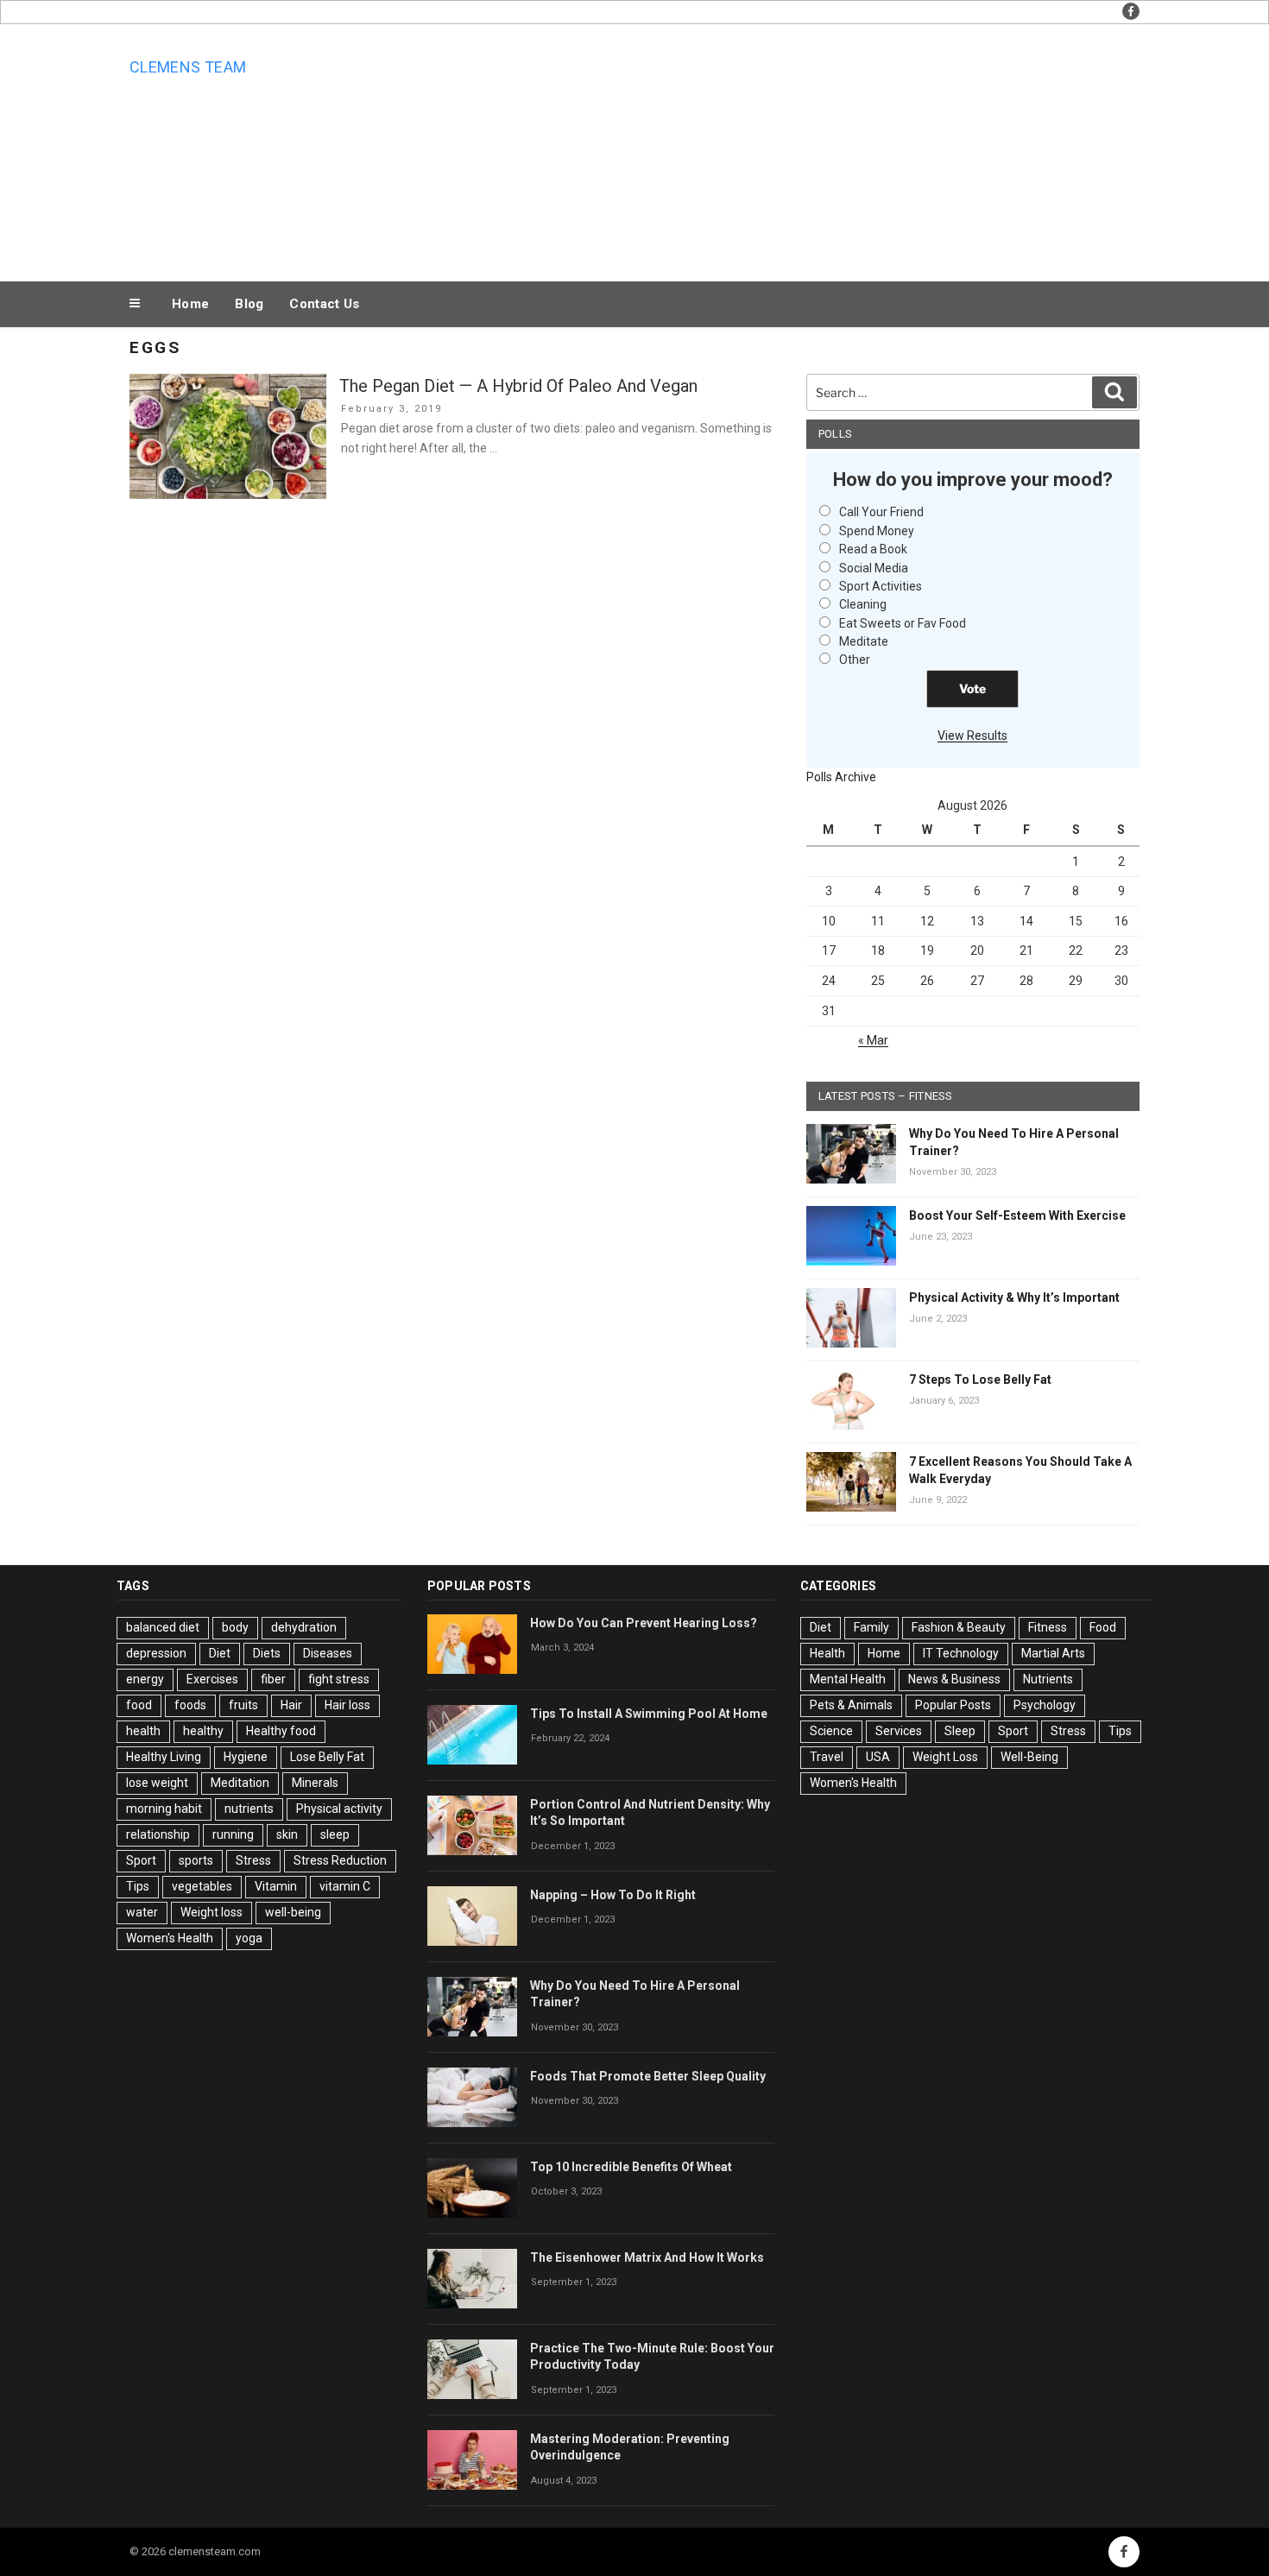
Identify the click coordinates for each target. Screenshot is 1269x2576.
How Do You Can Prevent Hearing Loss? (644, 1623)
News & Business (954, 1679)
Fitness (1048, 1627)
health (143, 1731)
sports (196, 1860)
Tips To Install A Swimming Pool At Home (649, 1714)
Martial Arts (1053, 1653)
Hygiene (246, 1757)
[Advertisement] (808, 148)
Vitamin (276, 1886)
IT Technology (961, 1653)
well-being (293, 1912)
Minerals (315, 1783)
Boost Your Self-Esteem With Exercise (1017, 1215)
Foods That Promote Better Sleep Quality (648, 2076)
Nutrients (1048, 1679)
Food (1103, 1627)
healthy (203, 1731)
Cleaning (863, 604)
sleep (335, 1834)
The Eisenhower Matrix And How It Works (647, 2257)
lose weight (157, 1783)
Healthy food (281, 1731)
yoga (249, 1938)
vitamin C (345, 1886)
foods (190, 1705)
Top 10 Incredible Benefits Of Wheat (631, 2167)
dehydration (304, 1627)
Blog (249, 304)
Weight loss (211, 1912)
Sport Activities (881, 586)
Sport (141, 1860)
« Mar (873, 1040)
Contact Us (324, 304)
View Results (972, 736)
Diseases (328, 1653)
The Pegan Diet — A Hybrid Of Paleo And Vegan (518, 386)
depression (156, 1653)
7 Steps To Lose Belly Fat (980, 1380)
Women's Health (170, 1938)
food (139, 1705)
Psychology (1045, 1705)
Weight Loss (945, 1757)
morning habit (164, 1809)
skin (287, 1834)
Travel (827, 1757)
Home (190, 304)
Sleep (960, 1731)
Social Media (874, 568)
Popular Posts (953, 1705)
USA (878, 1757)
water (142, 1912)
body (235, 1627)
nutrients (249, 1809)
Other (855, 660)
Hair (291, 1705)
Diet (220, 1653)
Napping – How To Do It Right (613, 1895)
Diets (267, 1653)
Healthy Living (164, 1757)
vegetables (202, 1886)
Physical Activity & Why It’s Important (1014, 1297)
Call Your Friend (881, 512)
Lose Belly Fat (327, 1757)
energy (145, 1679)
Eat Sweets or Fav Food (903, 623)
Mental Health (848, 1679)
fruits (243, 1705)
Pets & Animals (851, 1705)
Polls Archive (841, 777)
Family (871, 1627)
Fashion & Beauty (959, 1627)
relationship (158, 1834)
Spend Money (877, 531)
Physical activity (339, 1809)
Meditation (240, 1783)
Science (831, 1731)
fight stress (339, 1679)
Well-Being (1029, 1757)
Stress (253, 1860)
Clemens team (188, 67)
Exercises (212, 1679)
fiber (273, 1679)
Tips (138, 1886)
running (233, 1834)
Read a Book (873, 549)
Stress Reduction (340, 1860)
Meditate (864, 641)
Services (899, 1731)
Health (827, 1653)
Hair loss (347, 1705)
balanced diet (163, 1627)
